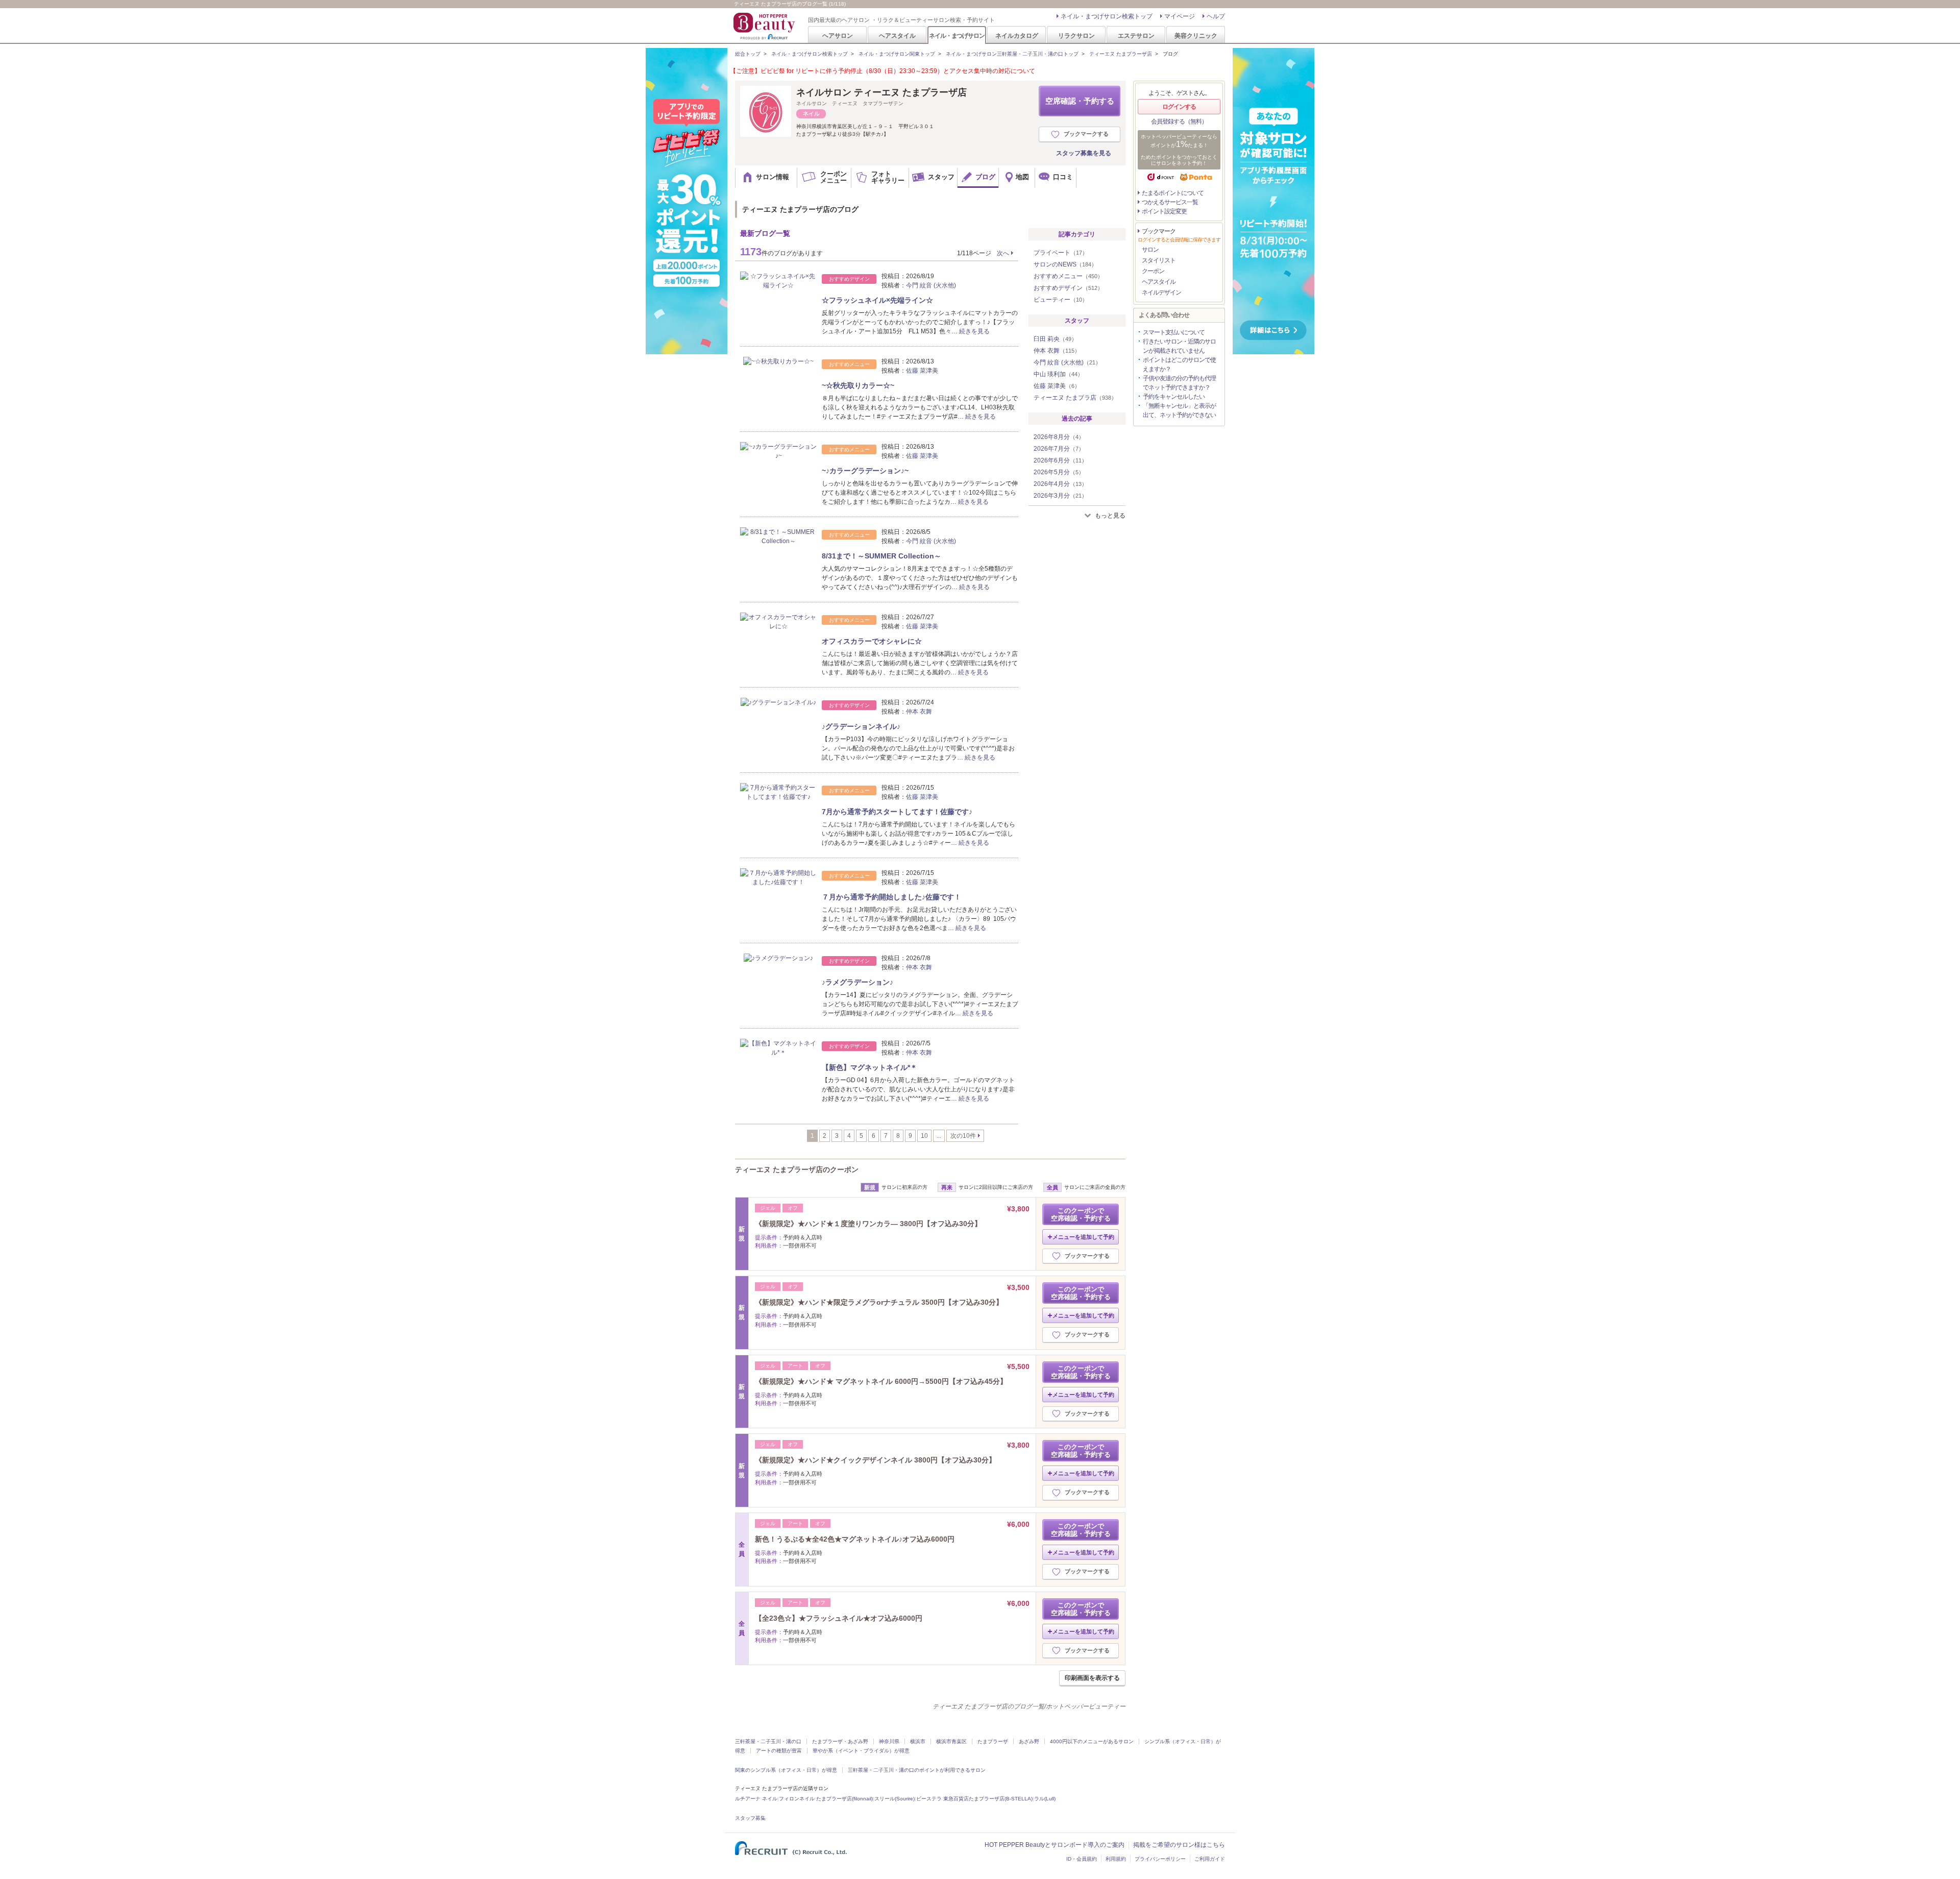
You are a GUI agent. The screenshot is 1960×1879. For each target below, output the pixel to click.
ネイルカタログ (1017, 35)
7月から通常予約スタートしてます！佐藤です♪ (897, 812)
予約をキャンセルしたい (1174, 397)
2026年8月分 (1059, 437)
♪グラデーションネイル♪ (861, 726)
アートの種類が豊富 (779, 1751)
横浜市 (918, 1741)
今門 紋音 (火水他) (931, 285)
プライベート (1061, 253)
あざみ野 (1029, 1741)
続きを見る (974, 331)
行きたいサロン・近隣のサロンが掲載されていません (1179, 346)
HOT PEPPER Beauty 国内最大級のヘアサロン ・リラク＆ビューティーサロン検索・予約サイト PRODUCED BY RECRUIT (765, 26)
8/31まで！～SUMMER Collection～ (881, 556)
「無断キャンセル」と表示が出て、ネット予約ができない (1179, 410)
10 (924, 1136)
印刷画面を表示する (1092, 1678)
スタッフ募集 (750, 1818)
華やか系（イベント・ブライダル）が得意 (861, 1751)
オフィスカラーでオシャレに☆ (872, 641)
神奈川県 (889, 1741)
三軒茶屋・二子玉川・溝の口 (768, 1741)
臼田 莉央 (1055, 339)
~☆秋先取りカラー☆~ (858, 385)
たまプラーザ (993, 1741)
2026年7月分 (1059, 449)
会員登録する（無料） (1179, 121)
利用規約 (1116, 1859)
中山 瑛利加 (1058, 374)
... (939, 1136)
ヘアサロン (838, 35)
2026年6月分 (1060, 460)
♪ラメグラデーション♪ (857, 982)
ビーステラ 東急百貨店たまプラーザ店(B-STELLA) (974, 1799)
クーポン (1153, 271)
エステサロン (1136, 35)
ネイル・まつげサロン (957, 35)
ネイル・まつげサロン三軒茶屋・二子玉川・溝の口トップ (1012, 54)
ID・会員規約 (1082, 1859)
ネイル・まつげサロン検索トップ (1107, 16)
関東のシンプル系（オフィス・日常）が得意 (786, 1770)
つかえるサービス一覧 (1170, 202)
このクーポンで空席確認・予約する (1081, 1214)
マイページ (1180, 16)
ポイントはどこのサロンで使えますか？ (1179, 364)
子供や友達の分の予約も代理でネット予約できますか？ (1179, 383)
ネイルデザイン (1161, 292)
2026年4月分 (1060, 484)
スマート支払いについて (1174, 332)
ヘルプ (1216, 16)
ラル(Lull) (1045, 1799)
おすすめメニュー (1068, 276)
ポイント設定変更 (1164, 211)
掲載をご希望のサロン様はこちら (1179, 1845)
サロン (1150, 250)
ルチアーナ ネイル (756, 1799)
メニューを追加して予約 (1083, 1237)
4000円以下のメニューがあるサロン (1092, 1741)
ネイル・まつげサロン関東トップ (897, 54)
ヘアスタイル (897, 35)
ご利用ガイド (1210, 1859)
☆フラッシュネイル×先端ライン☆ (877, 300)
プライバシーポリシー (1160, 1859)
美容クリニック (1196, 35)
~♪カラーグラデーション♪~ (865, 471)
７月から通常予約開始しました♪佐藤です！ (891, 897)
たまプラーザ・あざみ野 (840, 1741)
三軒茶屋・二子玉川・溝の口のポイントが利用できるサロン (917, 1770)
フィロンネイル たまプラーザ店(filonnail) (826, 1799)
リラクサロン (1076, 35)
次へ (1003, 253)
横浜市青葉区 (951, 1741)
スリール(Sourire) (895, 1799)
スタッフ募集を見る (1084, 153)
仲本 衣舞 (919, 712)
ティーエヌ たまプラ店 (1075, 398)
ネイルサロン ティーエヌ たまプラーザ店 (881, 92)
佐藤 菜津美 (922, 371)
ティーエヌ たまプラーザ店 (1121, 54)
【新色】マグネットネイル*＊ (869, 1067)
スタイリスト (1159, 260)
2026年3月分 (1060, 496)
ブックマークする (1086, 134)
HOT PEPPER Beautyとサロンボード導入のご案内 (1055, 1845)
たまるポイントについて (1173, 193)
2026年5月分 (1059, 472)
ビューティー (1061, 300)
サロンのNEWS (1065, 264)
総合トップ (748, 54)
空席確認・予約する (1080, 101)
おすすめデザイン (1068, 288)
